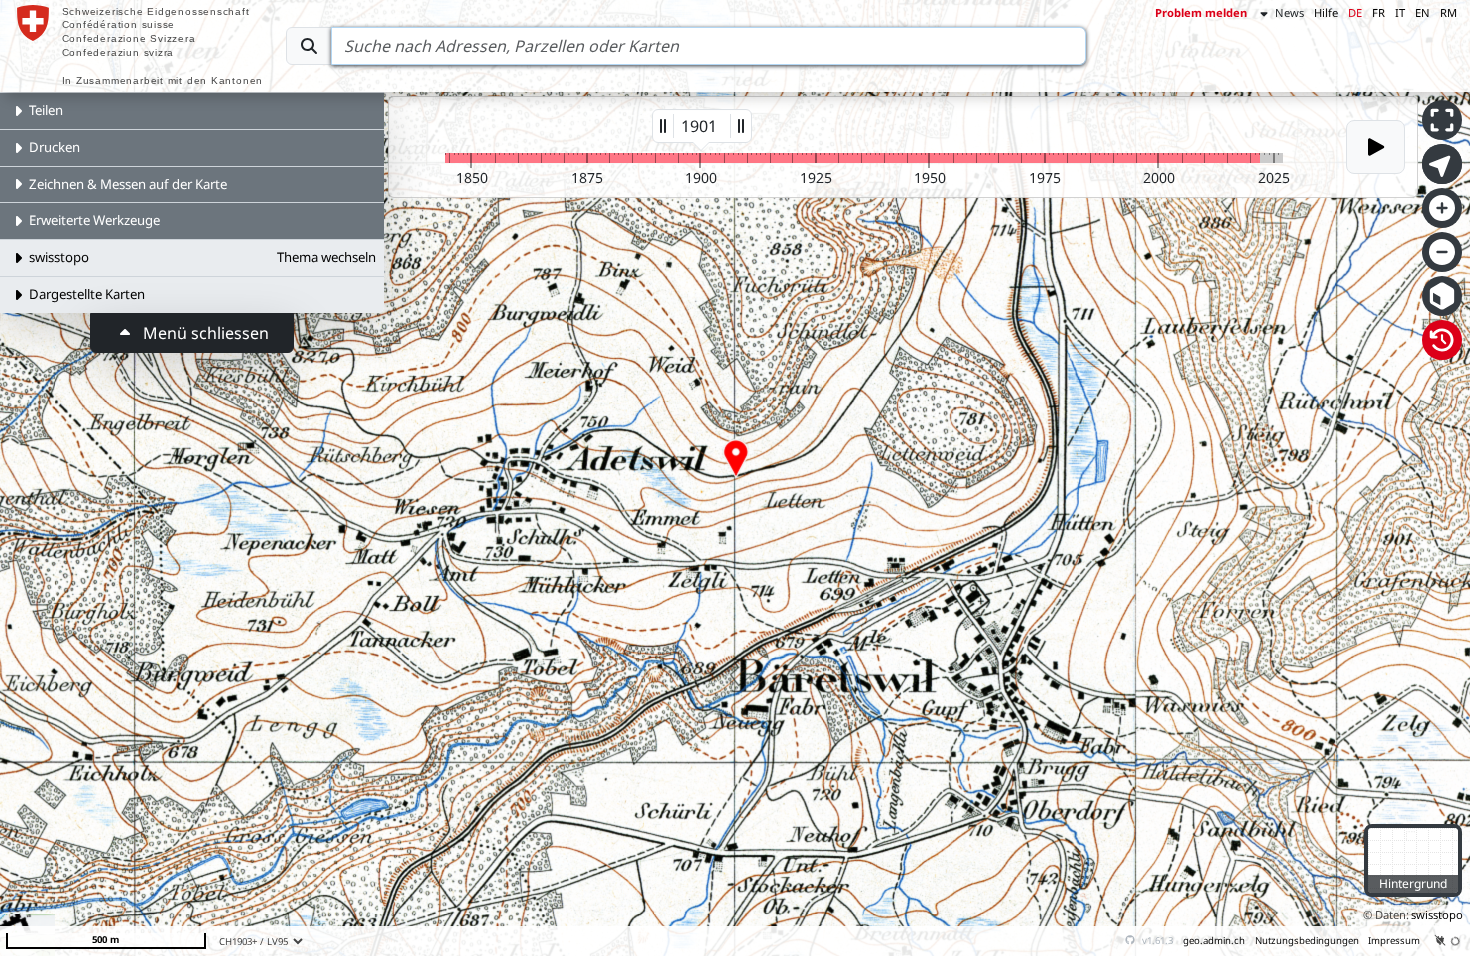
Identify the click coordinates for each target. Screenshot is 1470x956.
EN (1422, 12)
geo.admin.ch (1214, 940)
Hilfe (1326, 12)
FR (1378, 12)
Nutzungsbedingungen (1307, 940)
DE (1355, 12)
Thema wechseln (326, 257)
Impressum (1394, 940)
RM (1448, 12)
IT (1400, 12)
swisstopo (1437, 914)
